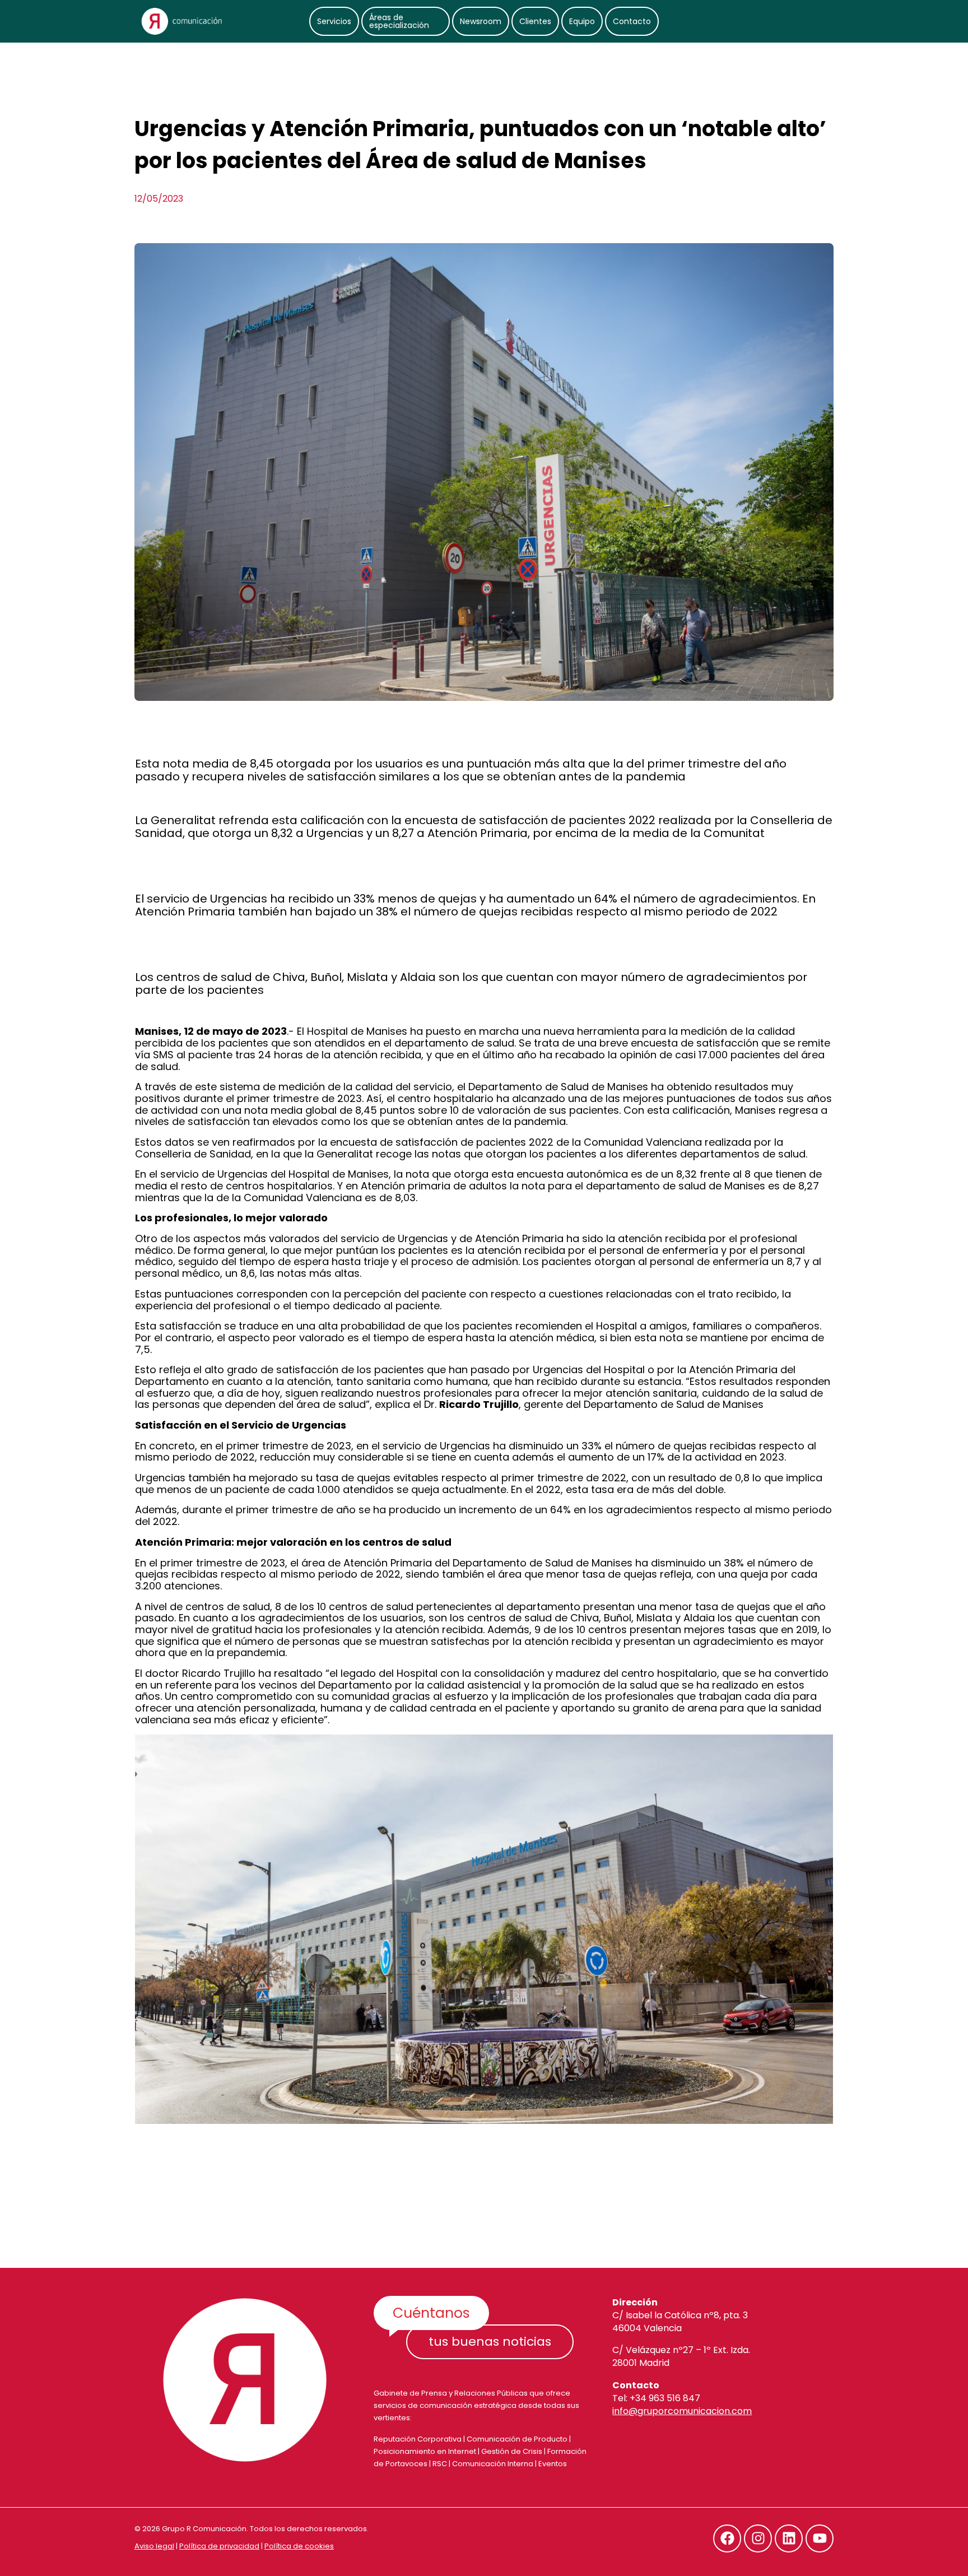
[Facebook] (727, 2538)
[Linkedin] (789, 2538)
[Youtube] (820, 2538)
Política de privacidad (219, 2546)
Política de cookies (299, 2546)
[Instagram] (758, 2538)
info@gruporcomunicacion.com (682, 2411)
